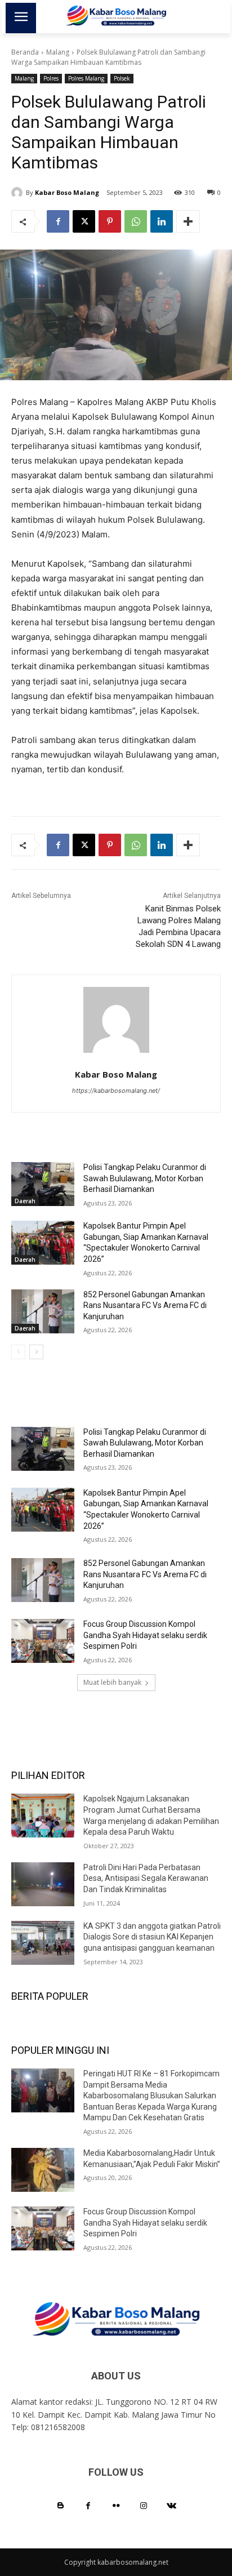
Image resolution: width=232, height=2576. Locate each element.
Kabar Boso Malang (67, 192)
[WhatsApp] (136, 221)
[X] (84, 221)
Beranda (25, 52)
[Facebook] (58, 221)
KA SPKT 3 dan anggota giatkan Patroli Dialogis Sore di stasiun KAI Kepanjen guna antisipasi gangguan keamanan (152, 1937)
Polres (51, 78)
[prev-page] (18, 1352)
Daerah (25, 1201)
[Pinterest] (110, 221)
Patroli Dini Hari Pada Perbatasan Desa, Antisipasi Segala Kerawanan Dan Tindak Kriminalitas (146, 1878)
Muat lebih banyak (112, 1682)
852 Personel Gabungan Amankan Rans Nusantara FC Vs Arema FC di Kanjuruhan (145, 1305)
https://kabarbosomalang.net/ (116, 1091)
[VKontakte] (171, 2506)
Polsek (122, 78)
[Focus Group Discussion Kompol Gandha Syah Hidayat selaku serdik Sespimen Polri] (43, 1641)
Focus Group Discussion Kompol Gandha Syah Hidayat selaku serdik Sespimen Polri (145, 1635)
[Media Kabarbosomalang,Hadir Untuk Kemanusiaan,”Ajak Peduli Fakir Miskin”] (43, 2170)
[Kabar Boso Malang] (19, 193)
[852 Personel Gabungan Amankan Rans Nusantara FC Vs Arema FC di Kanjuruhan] (43, 1311)
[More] (188, 221)
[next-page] (36, 1352)
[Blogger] (61, 2506)
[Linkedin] (162, 221)
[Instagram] (144, 2506)
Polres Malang (86, 78)
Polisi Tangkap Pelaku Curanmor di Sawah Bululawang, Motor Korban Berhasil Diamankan (145, 1178)
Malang (58, 52)
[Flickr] (116, 2506)
